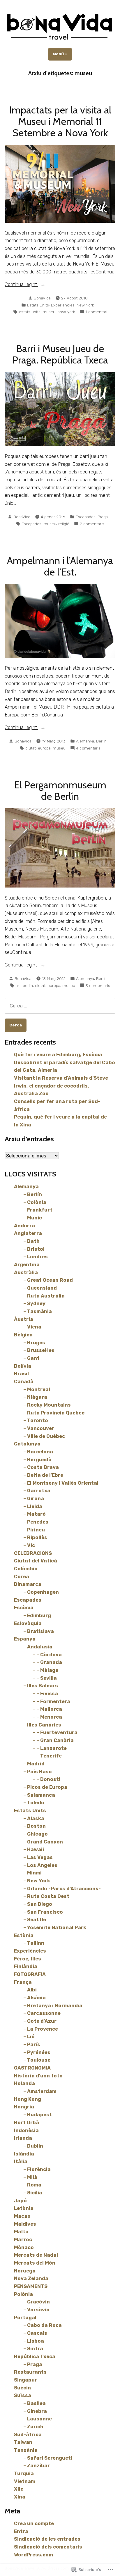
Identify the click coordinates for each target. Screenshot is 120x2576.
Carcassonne (44, 2013)
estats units (30, 312)
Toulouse (39, 2060)
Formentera (55, 1701)
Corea (22, 1576)
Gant (33, 1358)
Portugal (25, 2317)
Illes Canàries (44, 1725)
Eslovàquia (28, 1623)
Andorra (24, 1226)
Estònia (24, 1935)
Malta (21, 2232)
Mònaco (24, 2247)
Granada (51, 1662)
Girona (36, 1498)
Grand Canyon (45, 1842)
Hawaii (36, 1849)
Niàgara (37, 1397)
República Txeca (35, 2356)
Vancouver (41, 1428)
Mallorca (51, 1709)
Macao (22, 2216)
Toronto (38, 1420)
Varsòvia (38, 2310)
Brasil (21, 1374)
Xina (20, 2497)
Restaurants (30, 2372)
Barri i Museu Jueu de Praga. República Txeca (60, 354)
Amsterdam (42, 2091)
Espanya (25, 1639)
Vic (31, 1545)
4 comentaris (88, 748)
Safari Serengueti (50, 2458)
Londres (37, 1257)
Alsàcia (36, 1998)
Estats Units (38, 305)
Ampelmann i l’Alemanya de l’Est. (60, 566)
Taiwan (23, 2442)
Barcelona (40, 1452)
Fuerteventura (59, 1732)
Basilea (36, 2403)
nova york (66, 312)
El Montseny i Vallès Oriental (63, 1483)
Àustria (24, 1319)
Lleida (35, 1506)
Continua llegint (21, 285)
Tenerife (51, 1756)
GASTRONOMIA (32, 2068)
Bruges (36, 1343)
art (18, 985)
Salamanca (41, 1795)
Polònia (23, 2294)
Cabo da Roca (44, 2325)
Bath (33, 1241)
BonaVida (42, 298)
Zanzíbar (38, 2465)
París (34, 2044)
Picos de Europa (47, 1787)
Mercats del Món (35, 2263)
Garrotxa (39, 1491)
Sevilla (48, 1678)
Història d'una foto (38, 2076)
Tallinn (36, 1943)
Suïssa (23, 2395)
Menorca (51, 1717)
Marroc (23, 2239)
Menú (62, 54)
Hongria (24, 2107)
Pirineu (36, 1530)
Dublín (35, 2146)
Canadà (24, 1381)
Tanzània (26, 2450)
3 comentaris (98, 986)
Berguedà (39, 1460)
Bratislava (40, 1631)
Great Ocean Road (50, 1280)
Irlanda (23, 2138)
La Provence (43, 2029)
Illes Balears (43, 1686)
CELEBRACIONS (33, 1553)
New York (85, 305)
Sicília (35, 2193)
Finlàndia (26, 1966)
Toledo (36, 1803)
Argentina (27, 1264)
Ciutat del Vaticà (36, 1561)
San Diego (40, 1904)
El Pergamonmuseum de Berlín (60, 791)
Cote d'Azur (42, 2021)
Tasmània (39, 1311)
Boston (36, 1826)
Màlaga (49, 1670)
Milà (32, 2177)
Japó (20, 2201)
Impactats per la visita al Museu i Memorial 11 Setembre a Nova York (60, 121)
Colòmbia (26, 1569)
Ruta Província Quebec (56, 1413)
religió (64, 524)
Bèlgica (23, 1335)
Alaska (36, 1818)
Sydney (36, 1303)
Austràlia (26, 1272)
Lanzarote (53, 1748)
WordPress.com (33, 2555)
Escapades (86, 517)
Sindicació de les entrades (47, 2539)
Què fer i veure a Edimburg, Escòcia (58, 1054)
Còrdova (51, 1655)
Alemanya (85, 741)
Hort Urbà (27, 2122)
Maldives (25, 2224)
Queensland (42, 1288)
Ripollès (37, 1537)
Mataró (36, 1514)
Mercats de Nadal (36, 2255)
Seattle (37, 1919)
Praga (103, 517)
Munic (35, 1218)
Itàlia (21, 2161)
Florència (39, 2169)
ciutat (31, 748)
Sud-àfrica (28, 2434)
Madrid (36, 1764)
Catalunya (27, 1444)
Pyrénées (39, 2052)
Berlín (101, 741)
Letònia (24, 2208)
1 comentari (96, 312)
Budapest (39, 2115)
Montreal (39, 1389)
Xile (19, 2489)
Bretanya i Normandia (55, 2005)
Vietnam (25, 2481)
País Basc (39, 1772)
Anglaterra (28, 1233)
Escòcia (24, 1607)
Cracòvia (38, 2302)
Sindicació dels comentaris (48, 2547)
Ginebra (37, 2411)
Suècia (22, 2388)
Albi (32, 1990)
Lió (31, 2036)
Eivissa (49, 1693)
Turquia (24, 2473)
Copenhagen (43, 1592)
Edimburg (39, 1615)
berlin (28, 985)
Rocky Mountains (49, 1405)
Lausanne (39, 2419)
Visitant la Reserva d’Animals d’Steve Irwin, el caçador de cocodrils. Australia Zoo (61, 1086)
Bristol (36, 1249)
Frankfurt (40, 1210)
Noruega (25, 2271)
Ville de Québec (46, 1436)
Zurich (35, 2427)
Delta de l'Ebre (45, 1475)
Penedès (38, 1522)
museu (49, 312)
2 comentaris (92, 524)
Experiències (63, 305)
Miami (34, 1873)
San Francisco (45, 1912)
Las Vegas (40, 1857)
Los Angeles (42, 1865)
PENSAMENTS (31, 2286)
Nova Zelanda (31, 2278)
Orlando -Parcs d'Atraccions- (64, 1889)
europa (44, 748)
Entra (21, 2531)
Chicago (37, 1834)
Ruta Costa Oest (48, 1896)
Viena (34, 1327)
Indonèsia (26, 2130)
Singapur (25, 2380)
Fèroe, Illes (28, 1959)
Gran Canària (57, 1740)
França (23, 1982)
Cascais (37, 2333)
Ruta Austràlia (46, 1296)
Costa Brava (43, 1467)
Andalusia (40, 1647)
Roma (34, 2185)
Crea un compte (34, 2523)
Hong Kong (28, 2099)
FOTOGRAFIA (30, 1974)
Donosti (50, 1779)
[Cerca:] (60, 1006)
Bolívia (23, 1366)
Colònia (37, 1202)
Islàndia (24, 2154)
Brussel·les (41, 1350)
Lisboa (36, 2341)
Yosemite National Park (57, 1927)
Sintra (35, 2348)
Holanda (24, 2083)
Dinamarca (28, 1584)
